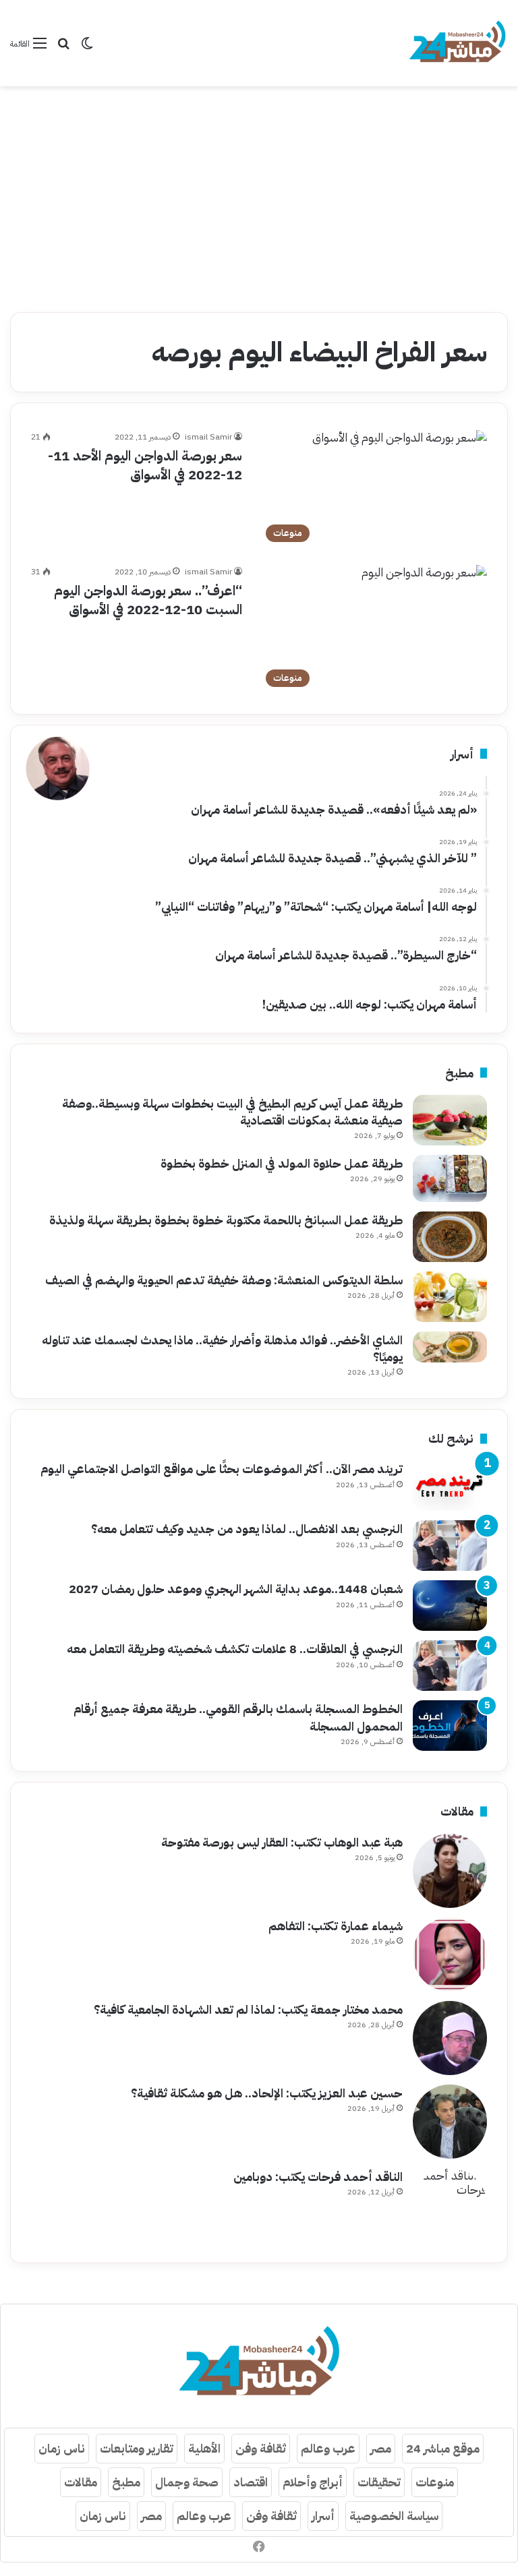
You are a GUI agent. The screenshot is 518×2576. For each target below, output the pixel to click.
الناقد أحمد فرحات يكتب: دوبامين (318, 2177)
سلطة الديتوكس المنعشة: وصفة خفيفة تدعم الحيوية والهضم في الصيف (224, 1280)
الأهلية (204, 2448)
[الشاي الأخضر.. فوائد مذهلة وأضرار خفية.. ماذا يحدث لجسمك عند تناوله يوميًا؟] (450, 1347)
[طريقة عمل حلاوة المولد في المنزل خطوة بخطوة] (450, 1178)
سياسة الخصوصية (394, 2516)
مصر (381, 2448)
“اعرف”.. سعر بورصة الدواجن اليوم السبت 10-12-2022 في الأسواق (148, 600)
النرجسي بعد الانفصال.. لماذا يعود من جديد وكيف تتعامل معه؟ (247, 1529)
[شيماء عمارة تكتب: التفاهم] (450, 1954)
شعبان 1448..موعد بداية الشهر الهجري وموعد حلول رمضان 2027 (236, 1589)
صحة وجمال (187, 2482)
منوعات (435, 2482)
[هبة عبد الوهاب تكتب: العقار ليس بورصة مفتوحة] (450, 1871)
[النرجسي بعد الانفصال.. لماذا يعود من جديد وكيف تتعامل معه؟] (450, 1546)
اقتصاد (251, 2482)
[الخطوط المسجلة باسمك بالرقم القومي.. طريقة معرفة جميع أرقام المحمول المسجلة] (450, 1726)
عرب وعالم (328, 2448)
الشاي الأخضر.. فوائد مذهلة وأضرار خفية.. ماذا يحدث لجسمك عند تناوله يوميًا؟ (222, 1348)
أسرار (323, 2516)
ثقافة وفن (261, 2448)
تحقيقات (379, 2482)
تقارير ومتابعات (137, 2448)
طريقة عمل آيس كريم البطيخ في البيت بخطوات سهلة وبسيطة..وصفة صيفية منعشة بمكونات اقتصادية (232, 1112)
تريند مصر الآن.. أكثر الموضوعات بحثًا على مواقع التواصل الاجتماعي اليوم (222, 1469)
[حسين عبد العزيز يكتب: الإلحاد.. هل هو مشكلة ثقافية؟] (450, 2122)
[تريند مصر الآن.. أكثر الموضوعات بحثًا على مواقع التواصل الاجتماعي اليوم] (450, 1486)
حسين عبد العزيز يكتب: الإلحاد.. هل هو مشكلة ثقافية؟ (267, 2093)
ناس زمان (62, 2448)
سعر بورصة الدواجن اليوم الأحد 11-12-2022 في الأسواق (145, 465)
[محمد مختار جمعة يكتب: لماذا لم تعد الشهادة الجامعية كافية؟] (450, 2038)
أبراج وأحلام (313, 2482)
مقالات (81, 2482)
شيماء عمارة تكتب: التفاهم (336, 1926)
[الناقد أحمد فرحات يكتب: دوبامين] (450, 2205)
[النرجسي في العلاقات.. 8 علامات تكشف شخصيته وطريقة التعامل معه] (450, 1666)
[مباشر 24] (457, 43)
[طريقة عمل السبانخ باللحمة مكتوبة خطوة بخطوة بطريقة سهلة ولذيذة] (450, 1237)
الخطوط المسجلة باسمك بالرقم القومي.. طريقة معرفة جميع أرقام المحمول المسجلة (238, 1717)
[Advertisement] (259, 194)
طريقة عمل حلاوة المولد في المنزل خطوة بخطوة (282, 1163)
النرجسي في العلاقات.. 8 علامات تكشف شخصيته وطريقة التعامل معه (235, 1649)
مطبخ (126, 2482)
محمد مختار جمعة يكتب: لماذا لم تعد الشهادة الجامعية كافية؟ (248, 2009)
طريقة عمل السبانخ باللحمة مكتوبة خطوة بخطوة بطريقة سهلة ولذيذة (226, 1220)
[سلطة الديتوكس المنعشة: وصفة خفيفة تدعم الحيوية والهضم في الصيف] (450, 1297)
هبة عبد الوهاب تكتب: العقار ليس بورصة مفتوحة (282, 1842)
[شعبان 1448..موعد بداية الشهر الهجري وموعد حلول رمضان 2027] (450, 1606)
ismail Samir (208, 437)
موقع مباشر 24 (443, 2448)
